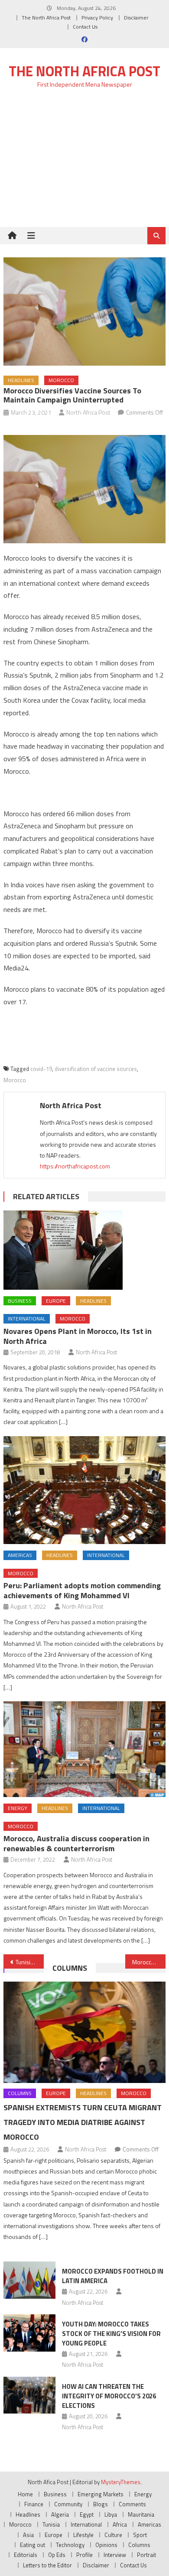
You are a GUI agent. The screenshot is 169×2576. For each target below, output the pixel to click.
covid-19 (41, 1069)
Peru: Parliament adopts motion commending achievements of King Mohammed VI (82, 1590)
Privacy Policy (97, 18)
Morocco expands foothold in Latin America (113, 2276)
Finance (34, 2504)
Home (25, 2494)
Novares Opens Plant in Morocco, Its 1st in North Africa (78, 1336)
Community (68, 2504)
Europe (56, 1301)
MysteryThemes (121, 2482)
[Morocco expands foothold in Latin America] (29, 2280)
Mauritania (141, 2514)
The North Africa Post (46, 18)
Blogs (101, 2504)
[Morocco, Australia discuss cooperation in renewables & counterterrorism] (84, 1749)
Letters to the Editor (47, 2565)
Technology (70, 2545)
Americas (20, 1555)
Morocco (61, 380)
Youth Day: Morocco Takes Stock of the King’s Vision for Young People (111, 2334)
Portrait (146, 2555)
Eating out (32, 2545)
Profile (84, 2555)
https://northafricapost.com (75, 1166)
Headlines (21, 380)
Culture (113, 2535)
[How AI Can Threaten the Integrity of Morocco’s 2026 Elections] (29, 2395)
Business (20, 1301)
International (27, 1319)
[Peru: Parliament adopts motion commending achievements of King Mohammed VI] (84, 1490)
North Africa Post (88, 412)
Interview (115, 2555)
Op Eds (57, 2555)
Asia (28, 2535)
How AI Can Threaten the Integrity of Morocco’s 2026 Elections (109, 2396)
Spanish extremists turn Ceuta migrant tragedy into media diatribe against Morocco (83, 2122)
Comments (132, 2504)
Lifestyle (83, 2535)
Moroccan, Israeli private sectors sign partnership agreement (149, 1962)
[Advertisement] (84, 163)
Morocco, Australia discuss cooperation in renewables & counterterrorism (76, 1843)
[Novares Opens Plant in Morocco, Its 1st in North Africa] (84, 1250)
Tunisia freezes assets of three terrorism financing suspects (30, 1962)
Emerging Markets (101, 2494)
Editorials (26, 2555)
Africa (120, 2524)
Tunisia (51, 2524)
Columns (70, 1968)
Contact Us (85, 27)
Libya (111, 2514)
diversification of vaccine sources (96, 1069)
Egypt (87, 2514)
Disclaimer (136, 18)
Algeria (60, 2514)
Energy (18, 1808)
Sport (140, 2535)
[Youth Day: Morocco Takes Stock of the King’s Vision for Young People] (29, 2333)
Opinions (106, 2545)
